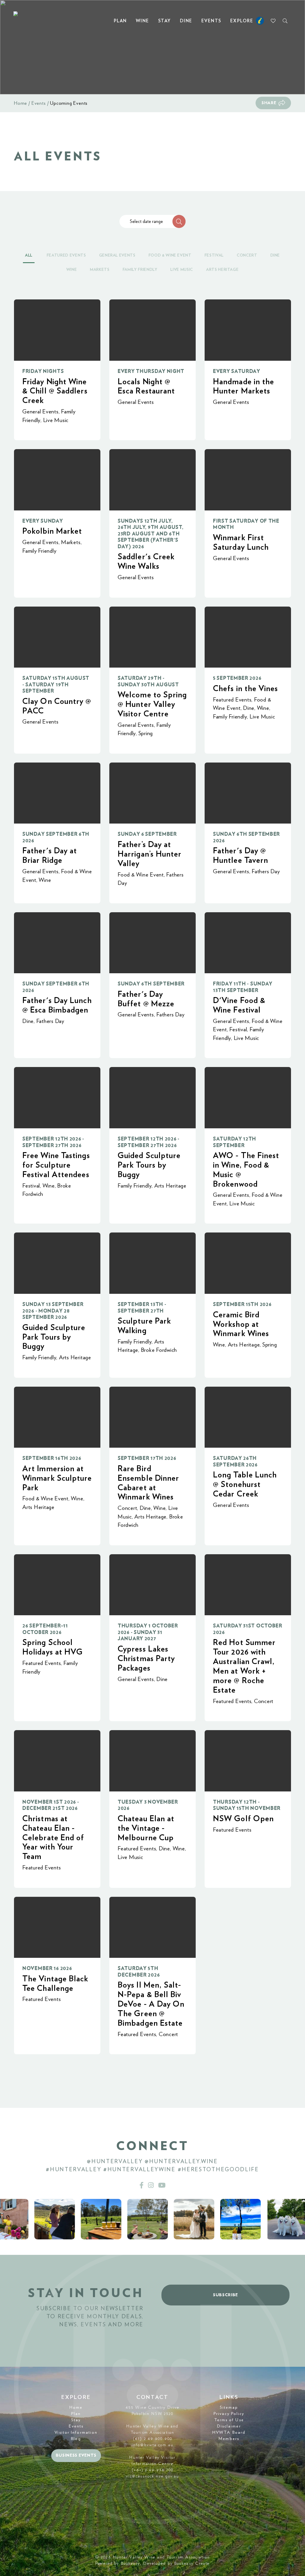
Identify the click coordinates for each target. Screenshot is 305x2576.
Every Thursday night (151, 371)
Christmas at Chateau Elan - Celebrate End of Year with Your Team (53, 1838)
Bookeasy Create (192, 2563)
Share (269, 103)
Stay (165, 21)
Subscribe (225, 2295)
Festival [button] (214, 256)
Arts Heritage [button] (222, 270)
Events (211, 21)
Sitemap (229, 2408)
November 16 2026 (47, 1968)
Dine (186, 21)
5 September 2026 (237, 678)
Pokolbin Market (52, 531)
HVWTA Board (229, 2433)
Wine (143, 21)
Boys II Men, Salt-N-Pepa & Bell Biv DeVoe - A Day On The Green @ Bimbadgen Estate (151, 2004)
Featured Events (232, 700)
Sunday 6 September (147, 834)
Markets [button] (100, 270)
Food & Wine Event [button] (170, 256)
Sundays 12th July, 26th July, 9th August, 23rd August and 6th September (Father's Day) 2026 (151, 534)
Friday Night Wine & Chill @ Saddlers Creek (55, 391)
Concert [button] (247, 256)
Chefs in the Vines (246, 689)
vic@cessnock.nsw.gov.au (152, 2476)
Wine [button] (72, 270)
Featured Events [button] (66, 256)
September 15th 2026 (242, 1304)
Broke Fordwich (159, 1350)
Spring (146, 734)
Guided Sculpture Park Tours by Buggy (149, 1165)
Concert (127, 1508)
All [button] (29, 256)
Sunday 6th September (151, 984)
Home (21, 103)
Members (229, 2439)
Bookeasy (131, 2563)
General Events (41, 412)
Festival (238, 1030)
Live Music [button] (182, 270)
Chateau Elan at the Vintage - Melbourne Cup (146, 1828)
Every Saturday (237, 371)
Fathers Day (266, 872)
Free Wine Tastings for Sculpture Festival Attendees (56, 1165)
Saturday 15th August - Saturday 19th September (56, 685)
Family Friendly (39, 551)
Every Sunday (43, 521)
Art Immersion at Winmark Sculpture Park (57, 1478)
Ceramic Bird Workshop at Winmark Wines (241, 1324)
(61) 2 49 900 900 (152, 2439)
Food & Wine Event (141, 875)
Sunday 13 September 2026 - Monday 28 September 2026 (53, 1311)
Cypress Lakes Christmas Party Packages (146, 1659)
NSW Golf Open (243, 1819)
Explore (242, 21)
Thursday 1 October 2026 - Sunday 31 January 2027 (148, 1632)
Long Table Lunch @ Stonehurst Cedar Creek (245, 1484)
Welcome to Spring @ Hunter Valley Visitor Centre (152, 704)
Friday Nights (43, 371)
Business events (76, 2455)
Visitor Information (76, 2433)
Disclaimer (229, 2426)
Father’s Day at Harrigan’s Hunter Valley (150, 854)
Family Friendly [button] (140, 270)
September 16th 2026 (52, 1458)
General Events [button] (117, 256)
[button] (179, 221)
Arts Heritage (170, 1186)
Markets (71, 542)
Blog (76, 2439)
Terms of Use (229, 2420)
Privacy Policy (229, 2414)
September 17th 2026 (147, 1458)
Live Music (56, 420)
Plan (120, 21)
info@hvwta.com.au (152, 2445)
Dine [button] (275, 256)
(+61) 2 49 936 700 (153, 2470)
